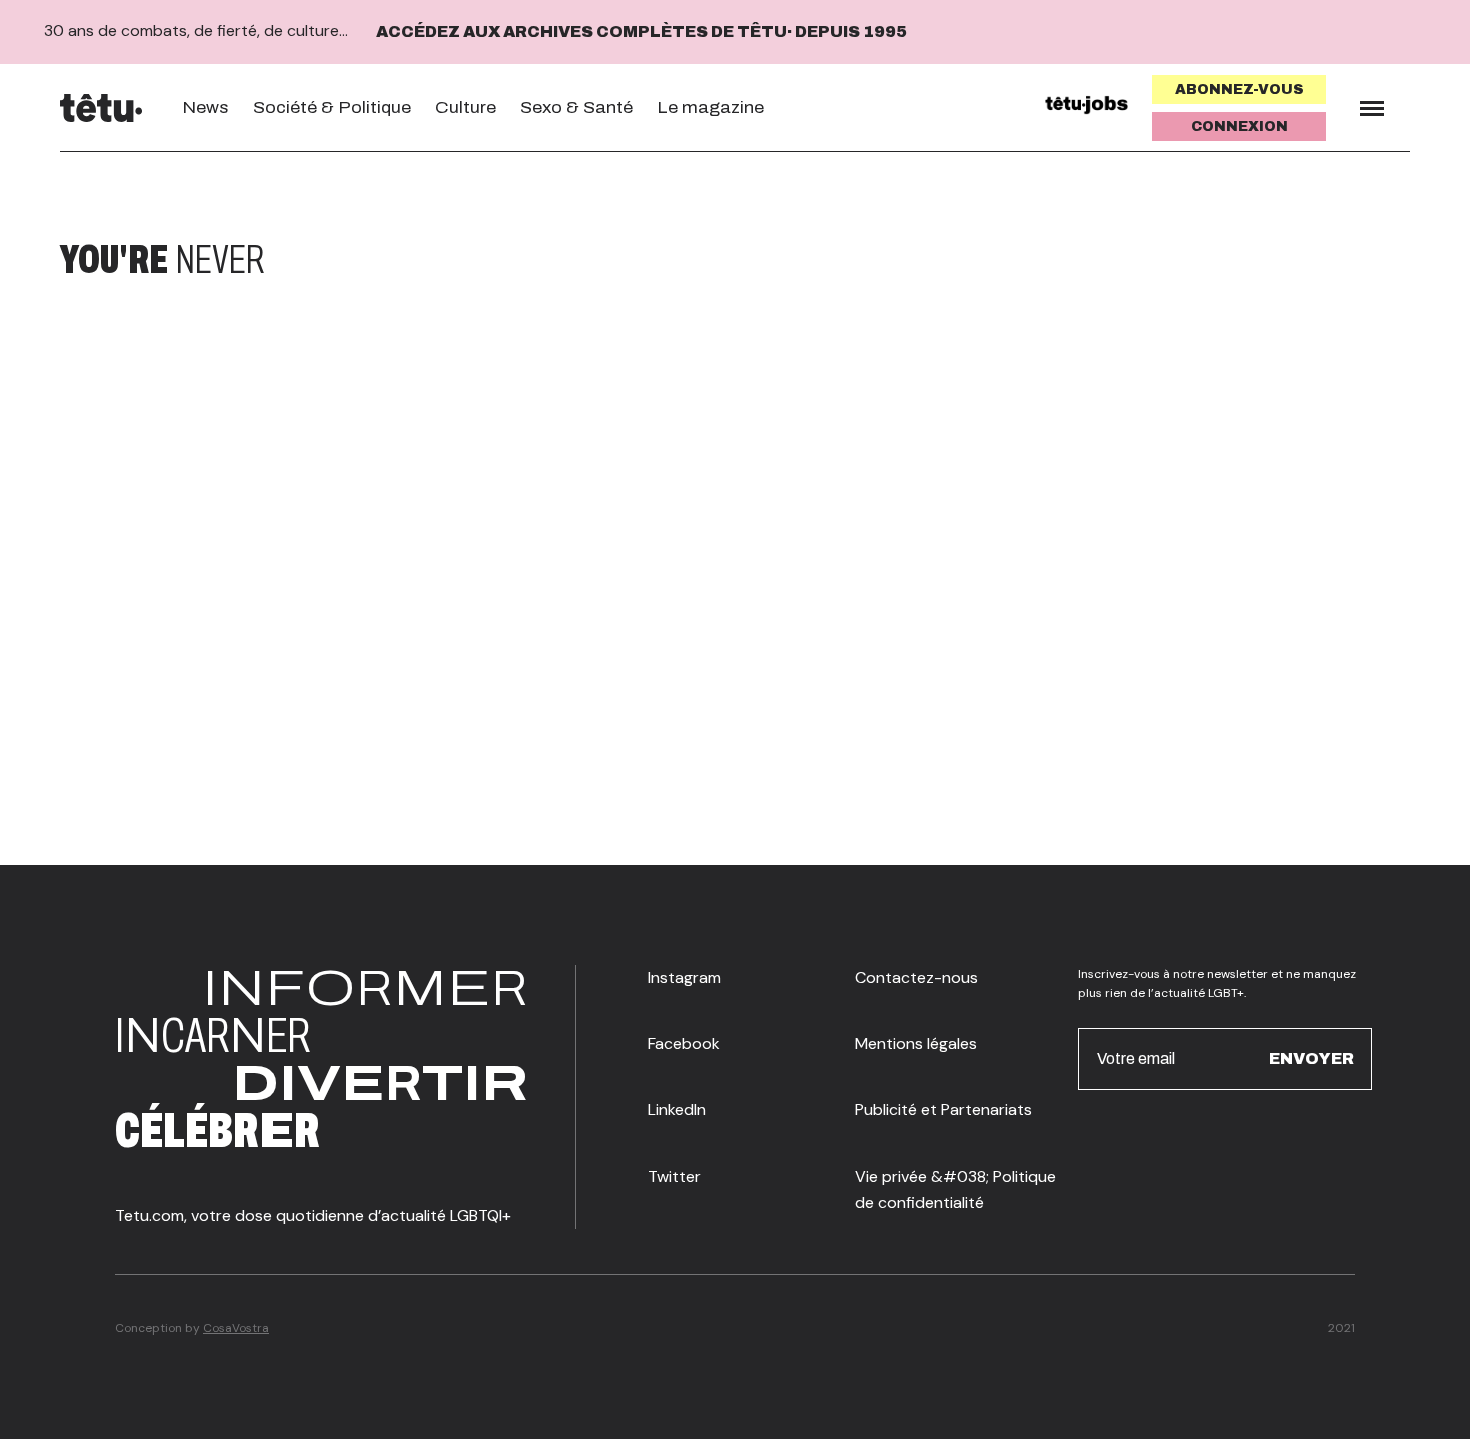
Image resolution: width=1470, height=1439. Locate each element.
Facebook (684, 1043)
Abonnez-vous (1239, 89)
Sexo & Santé (576, 107)
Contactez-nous (916, 977)
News (205, 107)
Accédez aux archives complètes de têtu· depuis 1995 (641, 31)
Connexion (1239, 126)
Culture (465, 107)
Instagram (684, 977)
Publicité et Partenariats (943, 1109)
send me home (1278, 260)
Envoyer (1311, 1058)
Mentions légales (916, 1043)
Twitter (674, 1176)
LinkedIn (677, 1109)
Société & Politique (332, 107)
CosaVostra (236, 1328)
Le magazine (710, 107)
